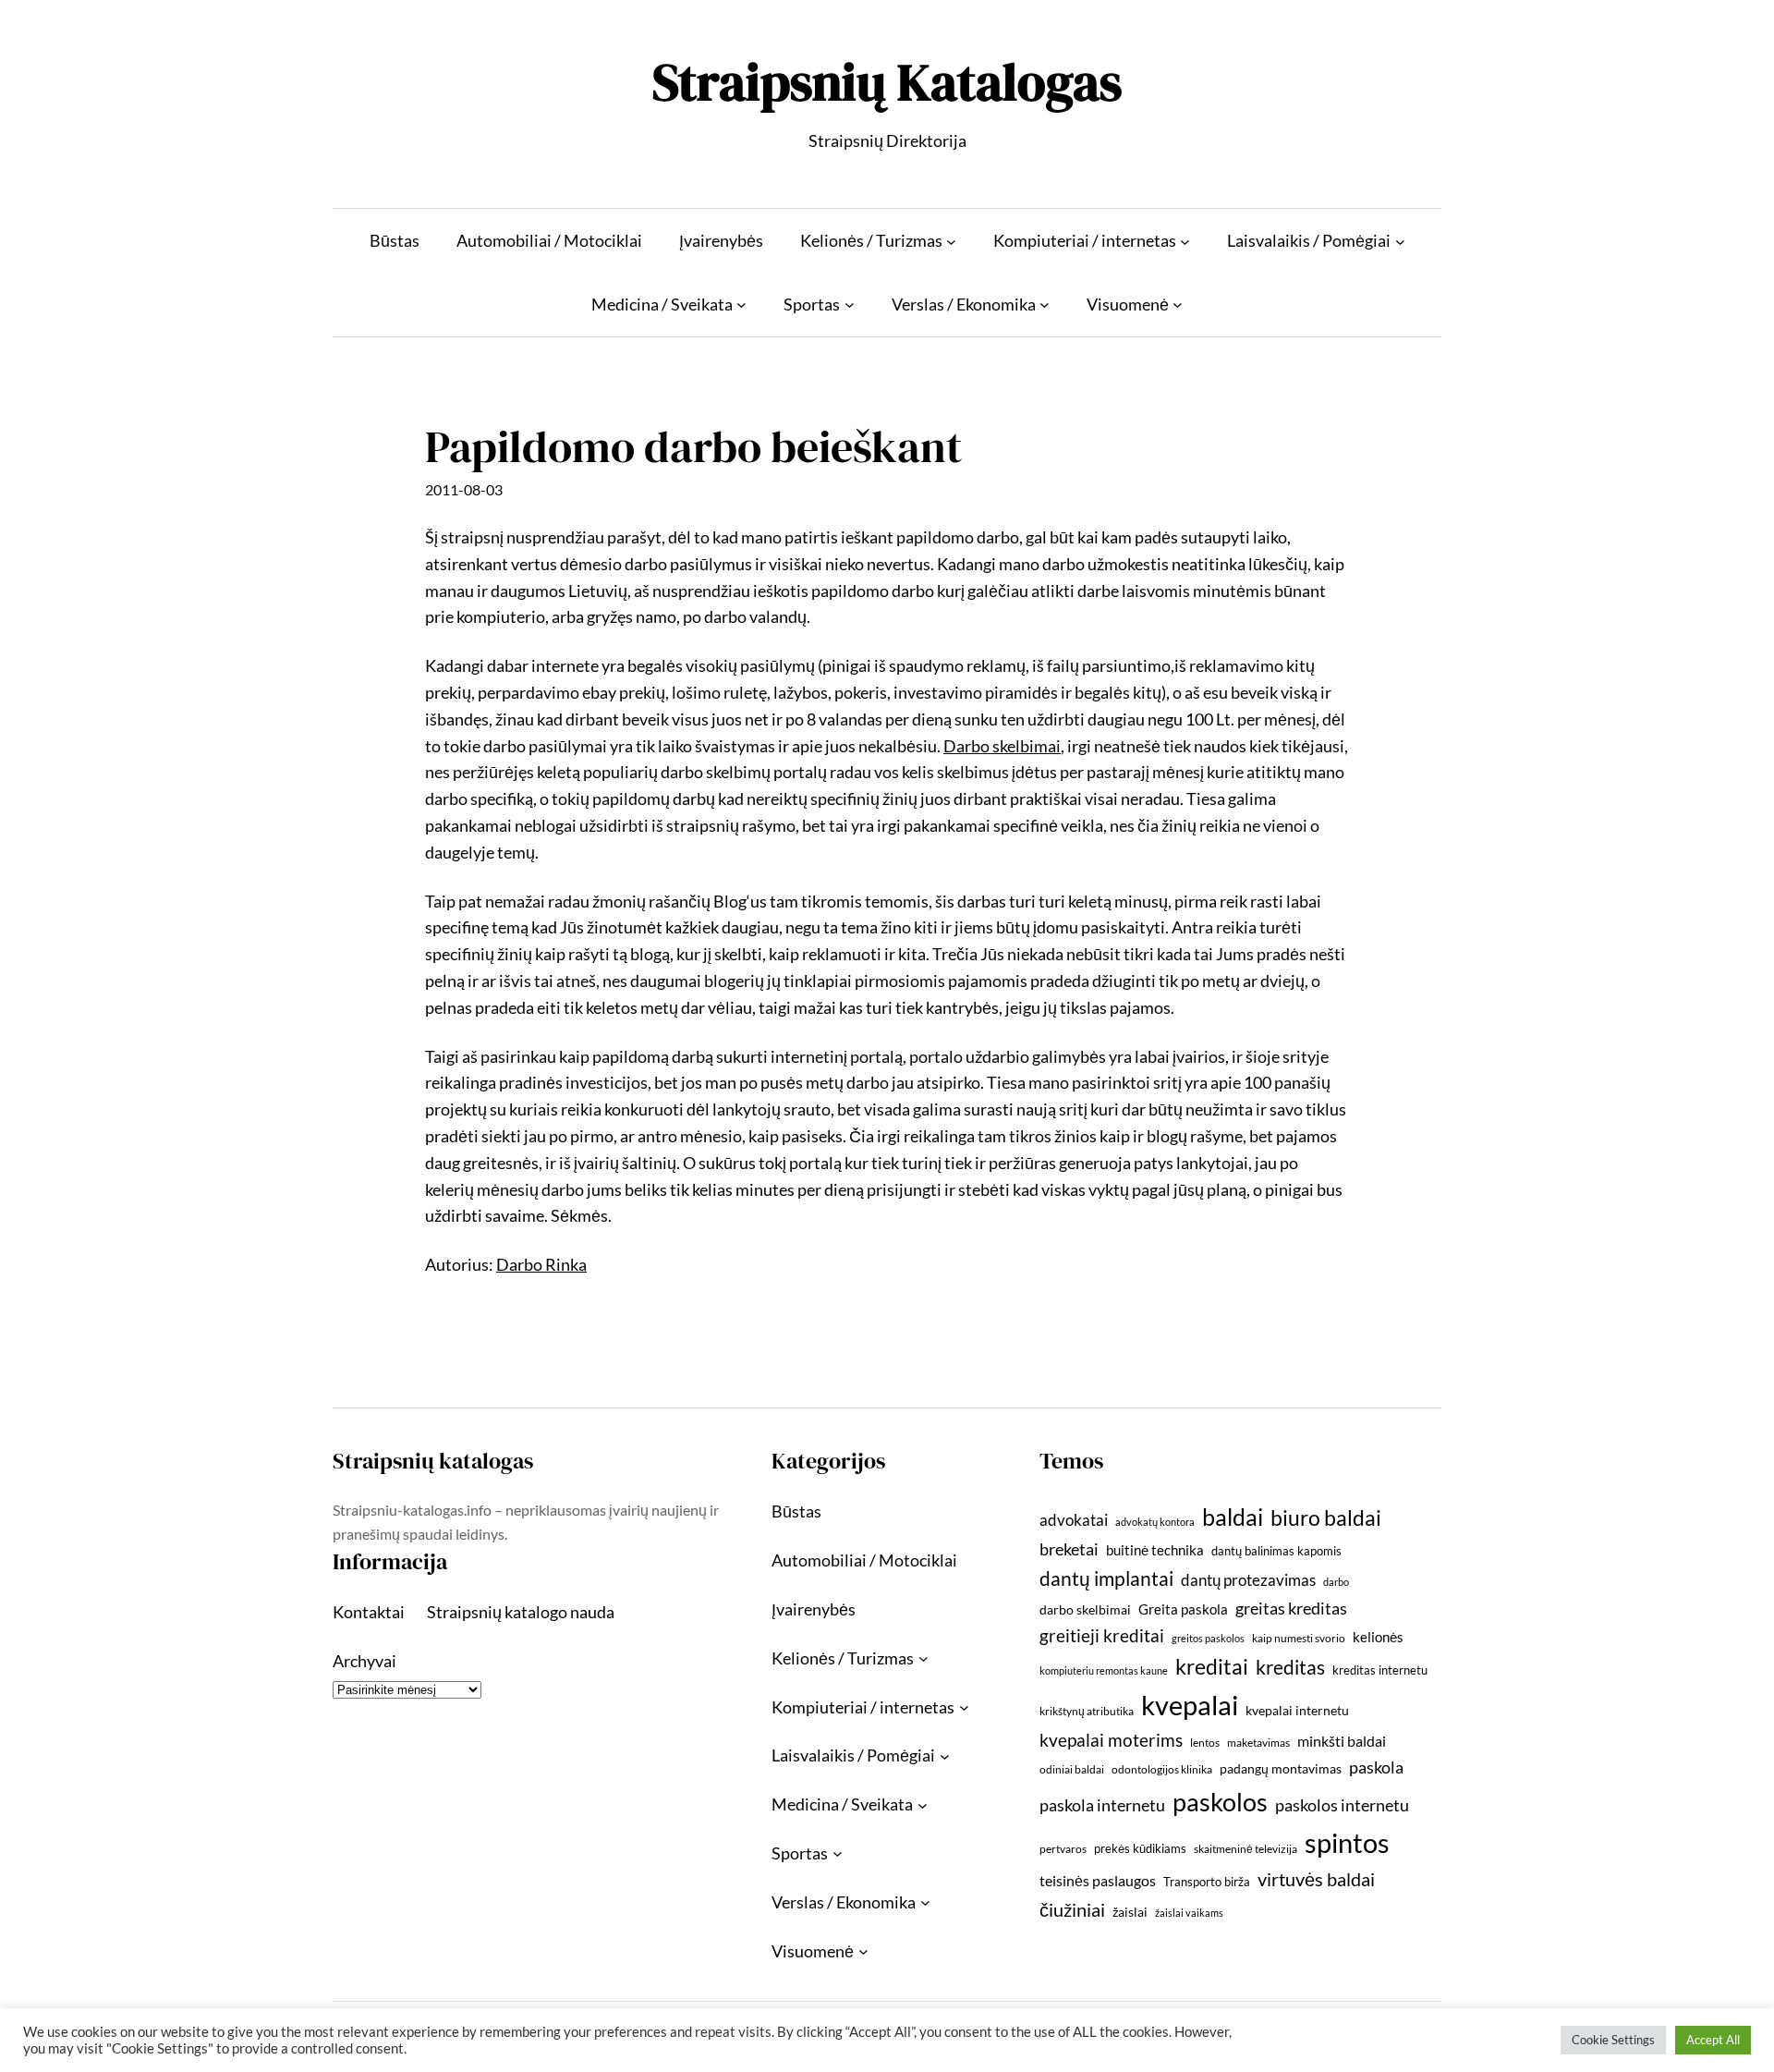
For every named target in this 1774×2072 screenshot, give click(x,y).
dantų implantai (1106, 1578)
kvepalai (1190, 1705)
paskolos (1220, 1802)
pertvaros (1063, 1849)
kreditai (1212, 1666)
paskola (1376, 1767)
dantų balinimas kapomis (1276, 1551)
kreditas (1290, 1667)
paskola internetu (1102, 1805)
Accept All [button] (1713, 2040)
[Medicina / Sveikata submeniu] (741, 305)
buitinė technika (1155, 1550)
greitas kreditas (1291, 1608)
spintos (1347, 1842)
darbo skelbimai (1085, 1609)
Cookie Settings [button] (1613, 2040)
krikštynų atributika (1087, 1711)
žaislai (1130, 1912)
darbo (1336, 1582)
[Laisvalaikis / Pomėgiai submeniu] (1400, 241)
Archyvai (365, 1661)
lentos (1205, 1743)
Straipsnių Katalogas (887, 82)
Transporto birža (1207, 1882)
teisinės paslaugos (1098, 1880)
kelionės (1378, 1637)
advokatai (1074, 1520)
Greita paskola (1183, 1609)
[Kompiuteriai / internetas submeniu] (1185, 241)
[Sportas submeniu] (850, 305)
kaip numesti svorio (1299, 1638)
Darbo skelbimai (1002, 746)
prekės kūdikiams (1140, 1848)
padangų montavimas (1281, 1768)
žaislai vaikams (1189, 1913)
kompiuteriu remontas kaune (1104, 1670)
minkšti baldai (1342, 1741)
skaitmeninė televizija (1245, 1849)
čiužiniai (1072, 1909)
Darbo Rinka (541, 1264)
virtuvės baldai (1316, 1879)
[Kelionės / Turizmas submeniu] (951, 241)
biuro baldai (1326, 1517)
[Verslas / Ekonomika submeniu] (1045, 305)
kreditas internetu (1380, 1670)
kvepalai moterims (1111, 1740)
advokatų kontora (1155, 1522)
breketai (1069, 1549)
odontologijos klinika (1162, 1769)
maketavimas (1258, 1743)
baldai (1233, 1517)
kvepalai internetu (1297, 1710)
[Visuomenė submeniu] (1178, 305)
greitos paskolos (1208, 1638)
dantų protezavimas (1248, 1580)
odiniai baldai (1072, 1769)
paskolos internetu (1342, 1805)
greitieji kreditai (1102, 1635)
